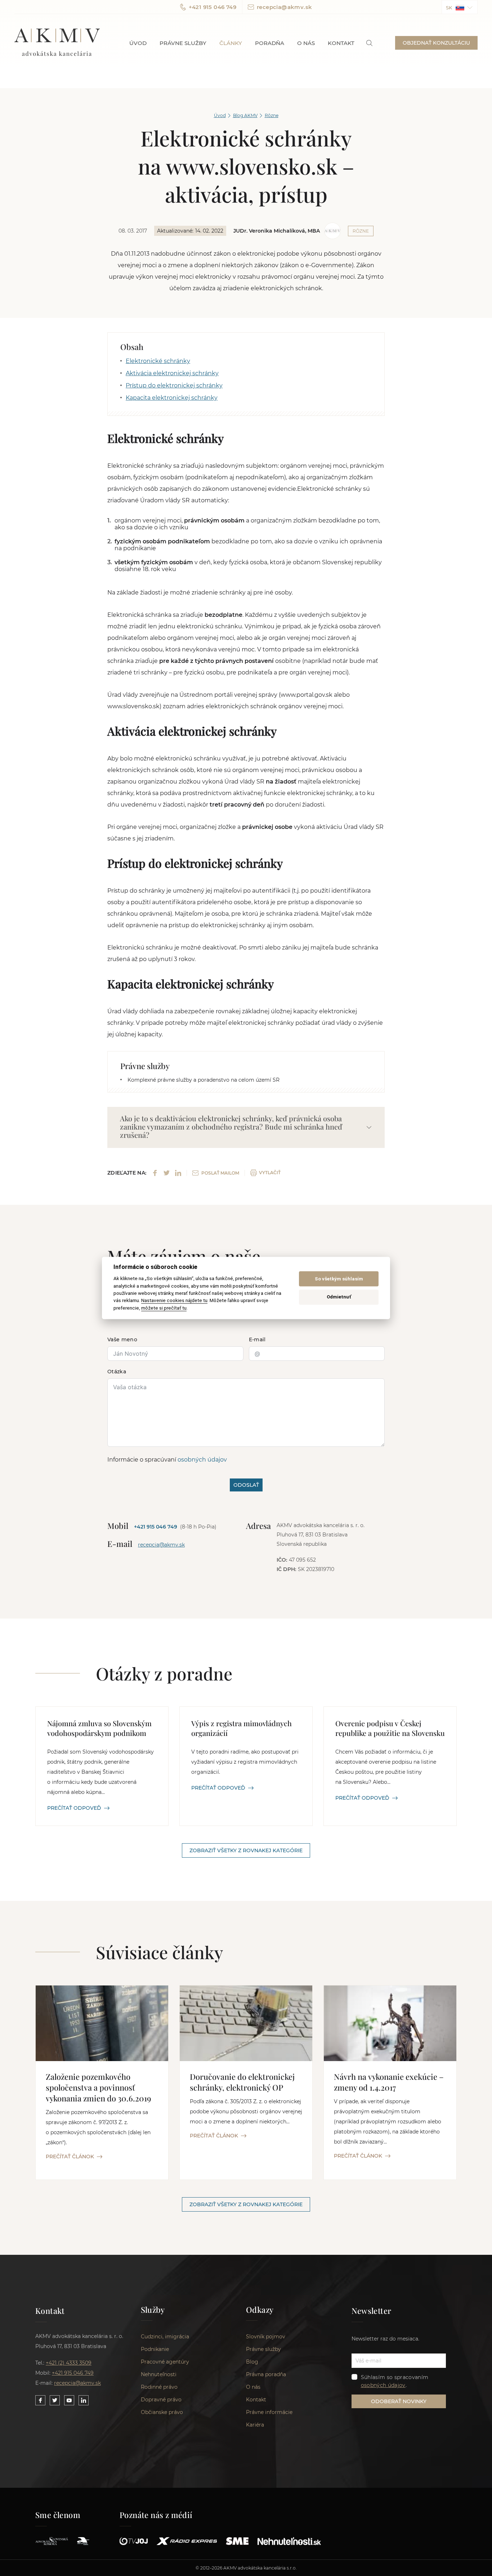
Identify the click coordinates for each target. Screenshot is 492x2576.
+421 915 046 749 (213, 7)
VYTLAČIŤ (270, 1173)
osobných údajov (202, 1460)
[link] (369, 43)
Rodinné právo (159, 2387)
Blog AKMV (245, 115)
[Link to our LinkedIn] (84, 2400)
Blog (252, 2362)
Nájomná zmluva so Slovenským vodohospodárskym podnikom (99, 1728)
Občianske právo (162, 2412)
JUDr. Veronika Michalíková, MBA (277, 231)
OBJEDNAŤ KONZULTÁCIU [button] (436, 43)
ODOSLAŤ (246, 1485)
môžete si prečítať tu (164, 1308)
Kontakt (341, 43)
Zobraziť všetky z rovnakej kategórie (246, 1850)
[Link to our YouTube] (69, 2400)
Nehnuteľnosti (159, 2374)
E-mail (257, 1339)
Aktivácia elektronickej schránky (172, 373)
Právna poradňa (266, 2374)
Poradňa (270, 43)
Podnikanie (155, 2349)
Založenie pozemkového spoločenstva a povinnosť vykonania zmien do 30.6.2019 (99, 2087)
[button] (460, 7)
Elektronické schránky (158, 361)
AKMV (57, 43)
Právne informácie (269, 2412)
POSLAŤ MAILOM (220, 1173)
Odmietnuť (339, 1297)
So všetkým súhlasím (339, 1279)
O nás (306, 43)
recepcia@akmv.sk (284, 7)
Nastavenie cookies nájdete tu (174, 1301)
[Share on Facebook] (155, 1173)
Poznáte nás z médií (156, 2515)
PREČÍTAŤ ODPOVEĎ (74, 1808)
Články (231, 43)
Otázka (117, 1372)
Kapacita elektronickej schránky (172, 398)
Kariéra (255, 2425)
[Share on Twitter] (167, 1173)
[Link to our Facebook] (40, 2400)
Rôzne (272, 115)
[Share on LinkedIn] (178, 1173)
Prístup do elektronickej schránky (174, 385)
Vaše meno (122, 1339)
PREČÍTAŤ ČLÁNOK (70, 2157)
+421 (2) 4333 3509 (69, 2363)
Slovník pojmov (266, 2337)
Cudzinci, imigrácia (165, 2337)
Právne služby (183, 43)
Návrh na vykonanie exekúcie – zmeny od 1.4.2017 (389, 2082)
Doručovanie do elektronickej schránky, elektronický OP (242, 2082)
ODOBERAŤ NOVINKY (399, 2401)
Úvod (138, 43)
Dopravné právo (161, 2400)
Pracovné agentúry (165, 2362)
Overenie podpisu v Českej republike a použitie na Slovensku (390, 1728)
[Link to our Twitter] (55, 2400)
